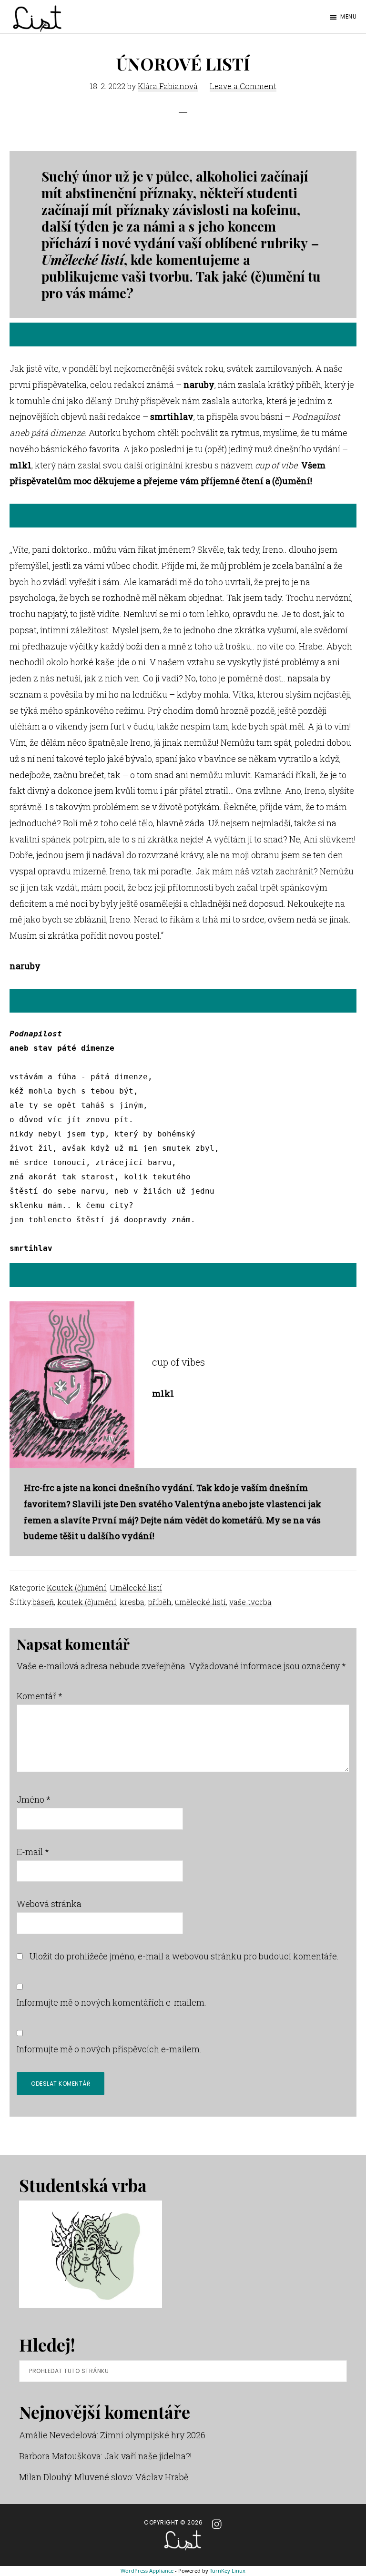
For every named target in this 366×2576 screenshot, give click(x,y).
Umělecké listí (136, 1587)
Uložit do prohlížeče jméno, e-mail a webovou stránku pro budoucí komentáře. (184, 1956)
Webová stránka (49, 1904)
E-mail (33, 1852)
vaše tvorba (250, 1602)
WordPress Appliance (147, 2571)
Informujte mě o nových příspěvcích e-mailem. (109, 2049)
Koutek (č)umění (76, 1587)
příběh (160, 1602)
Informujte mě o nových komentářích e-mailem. (112, 2002)
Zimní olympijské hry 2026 (153, 2435)
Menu (348, 16)
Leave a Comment (243, 86)
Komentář (40, 1696)
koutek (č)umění (87, 1602)
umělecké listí (200, 1602)
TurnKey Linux (228, 2571)
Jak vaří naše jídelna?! (148, 2456)
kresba (132, 1602)
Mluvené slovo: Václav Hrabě (131, 2477)
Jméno (34, 1799)
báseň (43, 1602)
